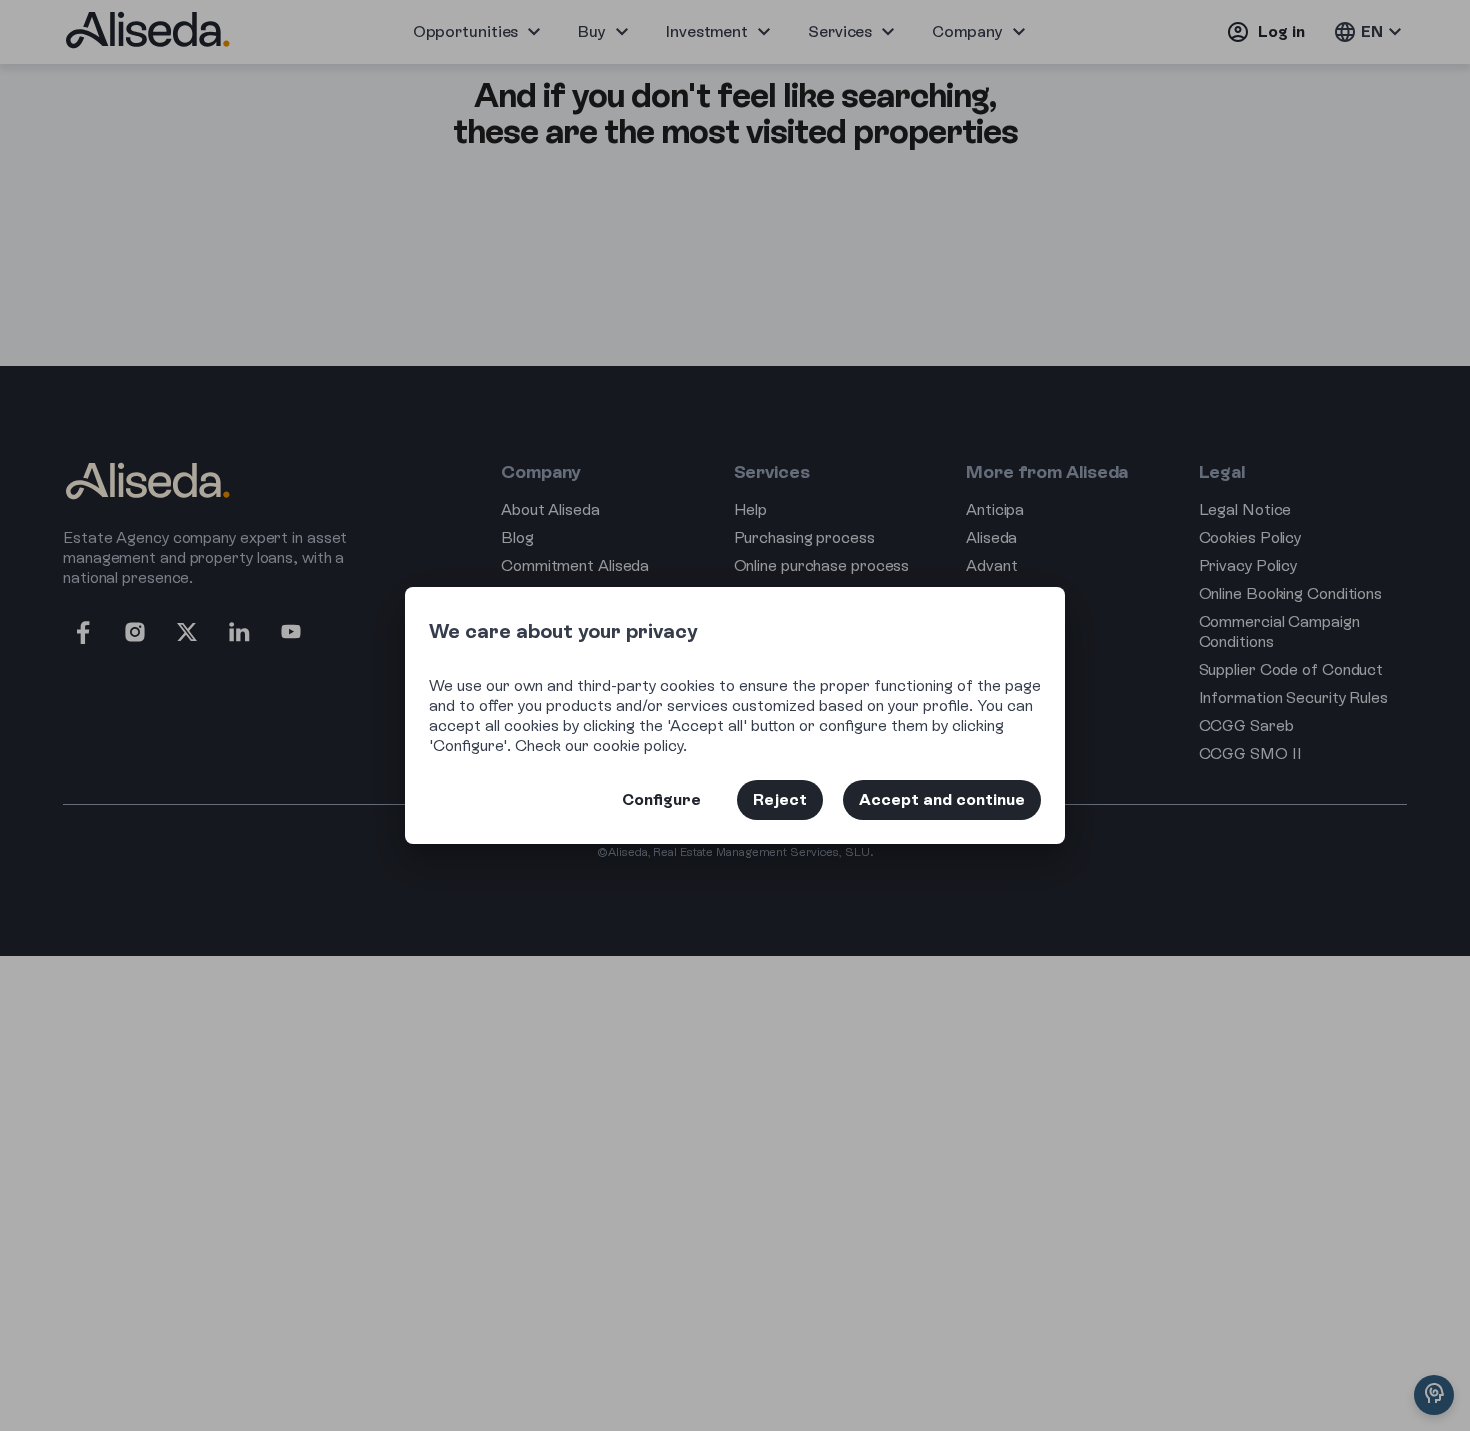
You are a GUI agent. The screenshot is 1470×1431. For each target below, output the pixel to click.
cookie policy (638, 745)
